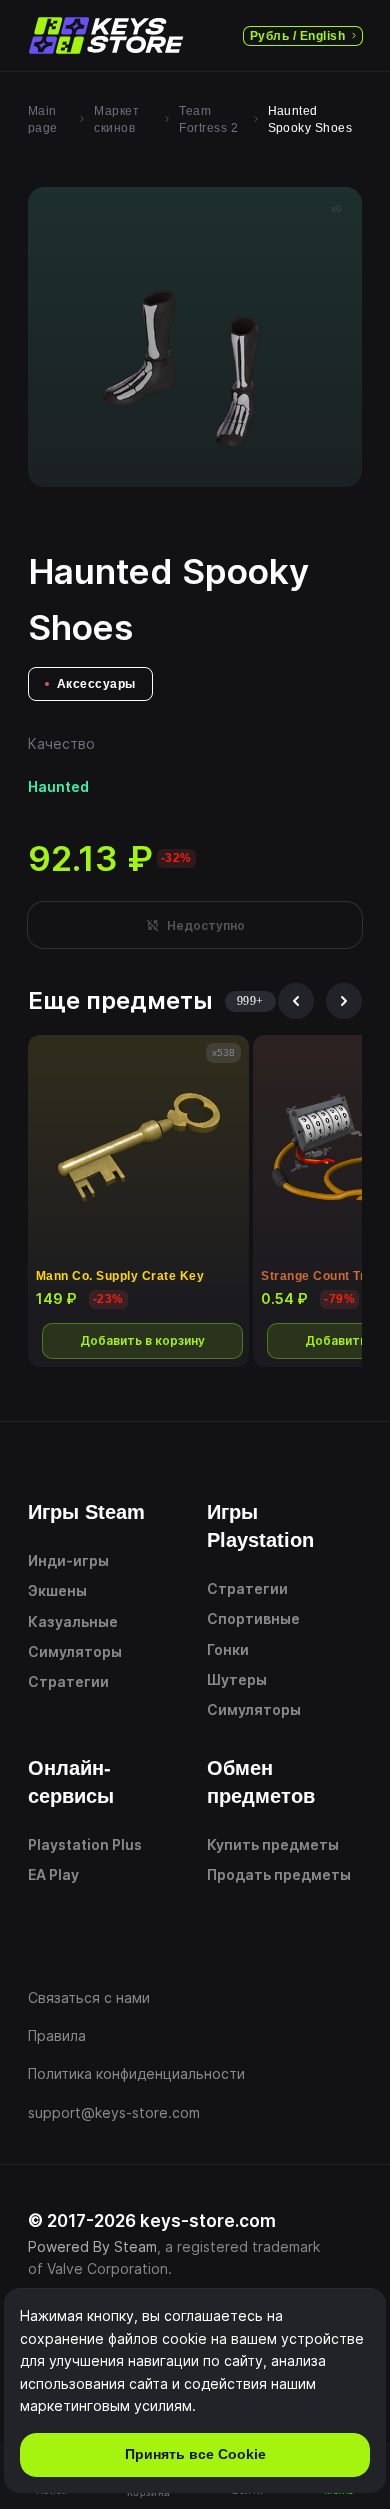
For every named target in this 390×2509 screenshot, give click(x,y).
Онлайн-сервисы (71, 1782)
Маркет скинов (116, 119)
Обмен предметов (261, 1782)
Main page (43, 119)
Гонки (228, 1649)
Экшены (57, 1590)
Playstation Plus (85, 1844)
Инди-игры (68, 1560)
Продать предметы (279, 1874)
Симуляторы (75, 1651)
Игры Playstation (260, 1526)
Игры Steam (86, 1512)
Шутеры (237, 1679)
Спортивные (253, 1618)
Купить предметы (273, 1844)
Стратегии (68, 1681)
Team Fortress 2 (208, 119)
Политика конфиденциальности (136, 2073)
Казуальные (73, 1621)
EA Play (53, 1874)
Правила (57, 2035)
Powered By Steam (92, 2246)
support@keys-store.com (114, 2112)
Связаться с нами (89, 1997)
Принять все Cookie (195, 2454)
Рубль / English (297, 36)
